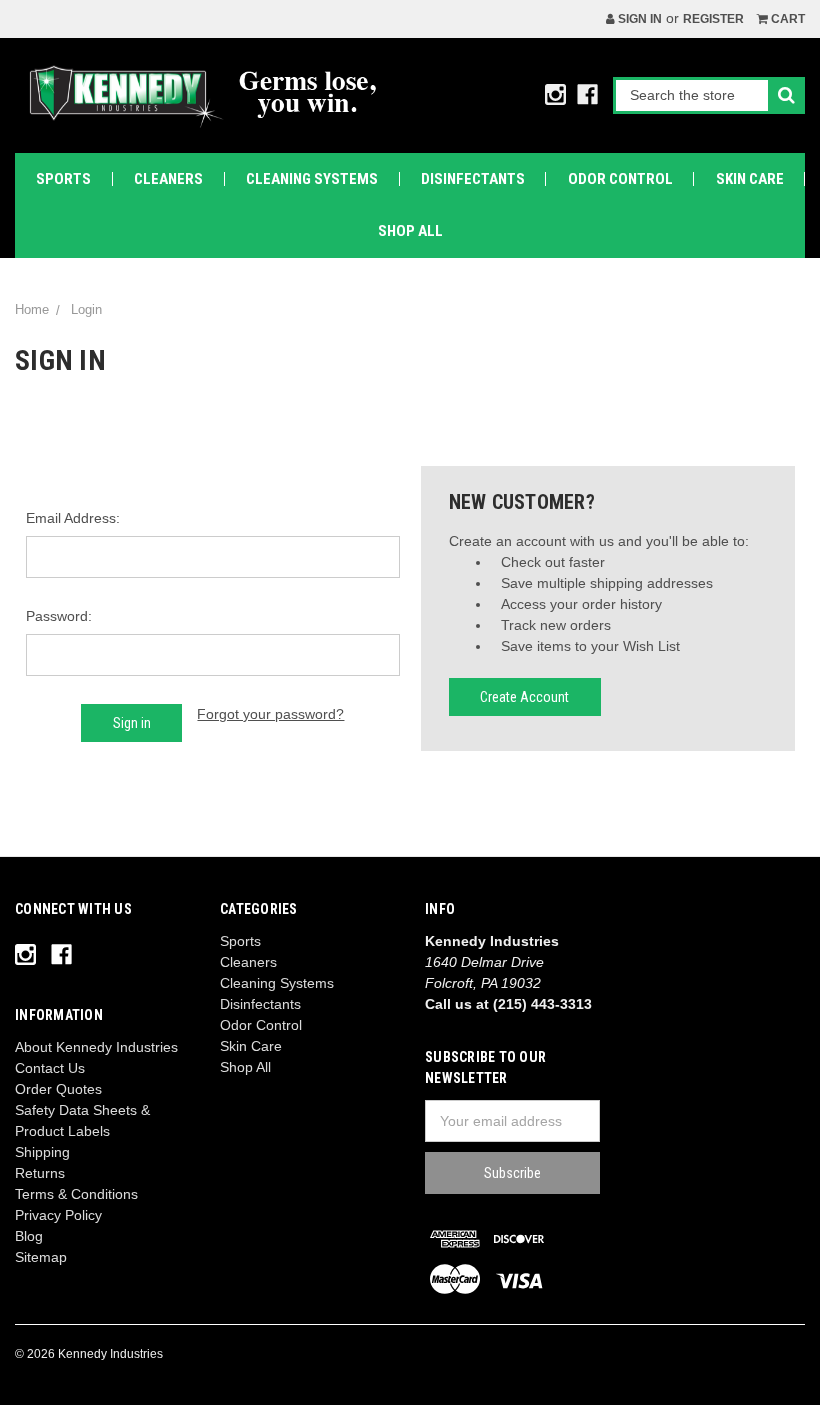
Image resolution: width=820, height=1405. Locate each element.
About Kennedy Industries (96, 1047)
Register (713, 19)
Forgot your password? (270, 714)
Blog (29, 1236)
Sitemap (41, 1257)
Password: (59, 616)
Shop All (410, 231)
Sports (63, 179)
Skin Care (750, 179)
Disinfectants (473, 179)
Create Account (524, 697)
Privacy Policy (58, 1215)
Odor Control (620, 179)
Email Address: (73, 518)
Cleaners (168, 179)
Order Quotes (58, 1089)
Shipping (42, 1152)
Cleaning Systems (312, 179)
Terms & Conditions (76, 1194)
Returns (40, 1173)
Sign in (638, 19)
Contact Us (50, 1068)
